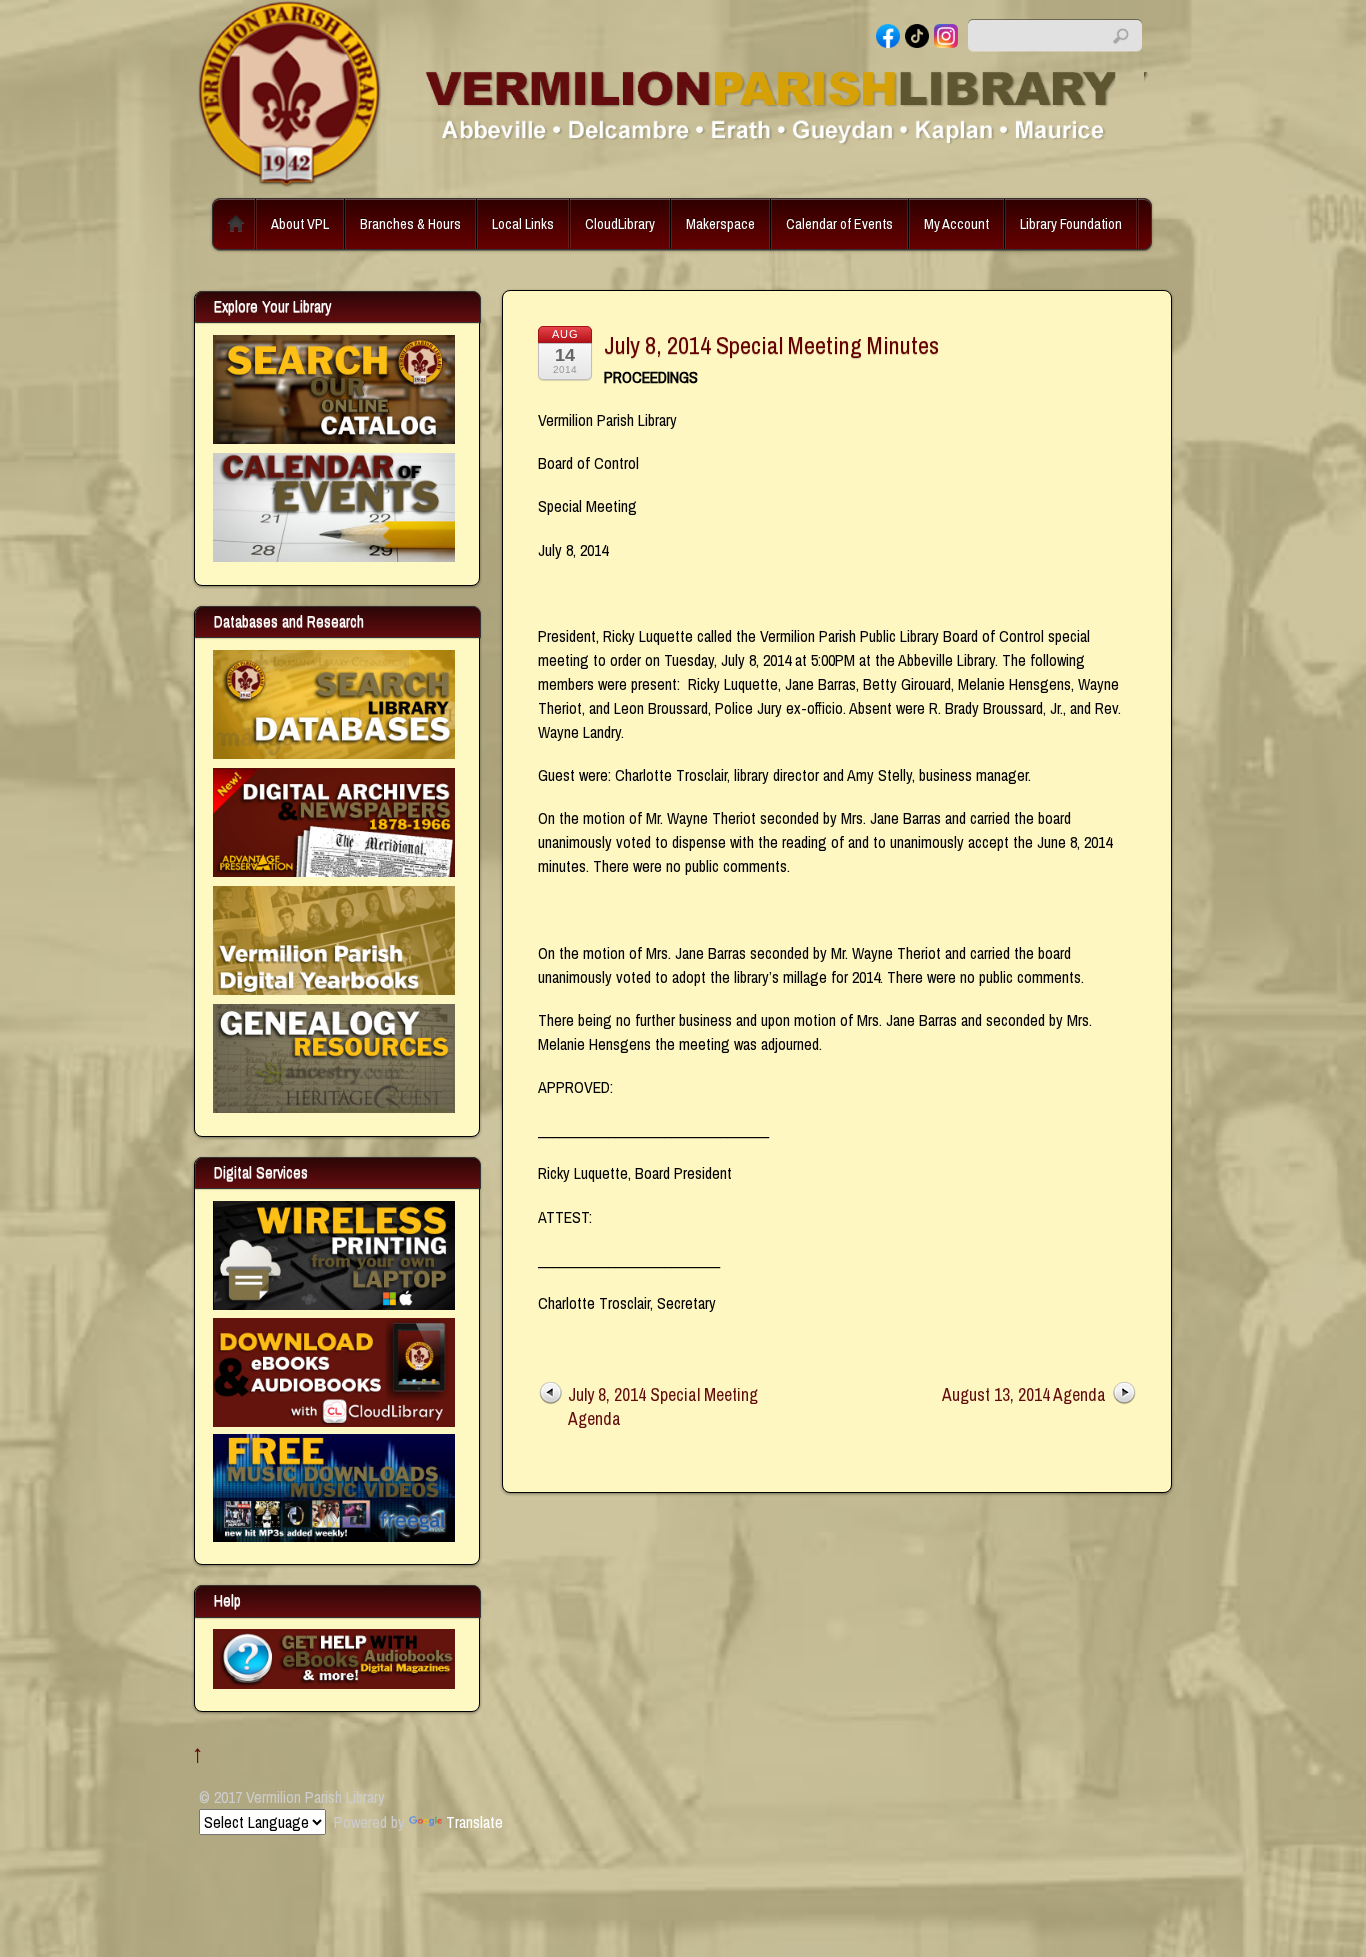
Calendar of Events (839, 223)
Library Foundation (1071, 223)
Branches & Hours (410, 223)
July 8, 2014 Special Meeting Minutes (771, 345)
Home (236, 224)
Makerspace (720, 223)
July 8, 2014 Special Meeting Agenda (663, 1406)
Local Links (523, 223)
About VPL (300, 223)
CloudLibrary (620, 223)
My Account (956, 223)
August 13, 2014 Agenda (1024, 1394)
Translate (474, 1822)
